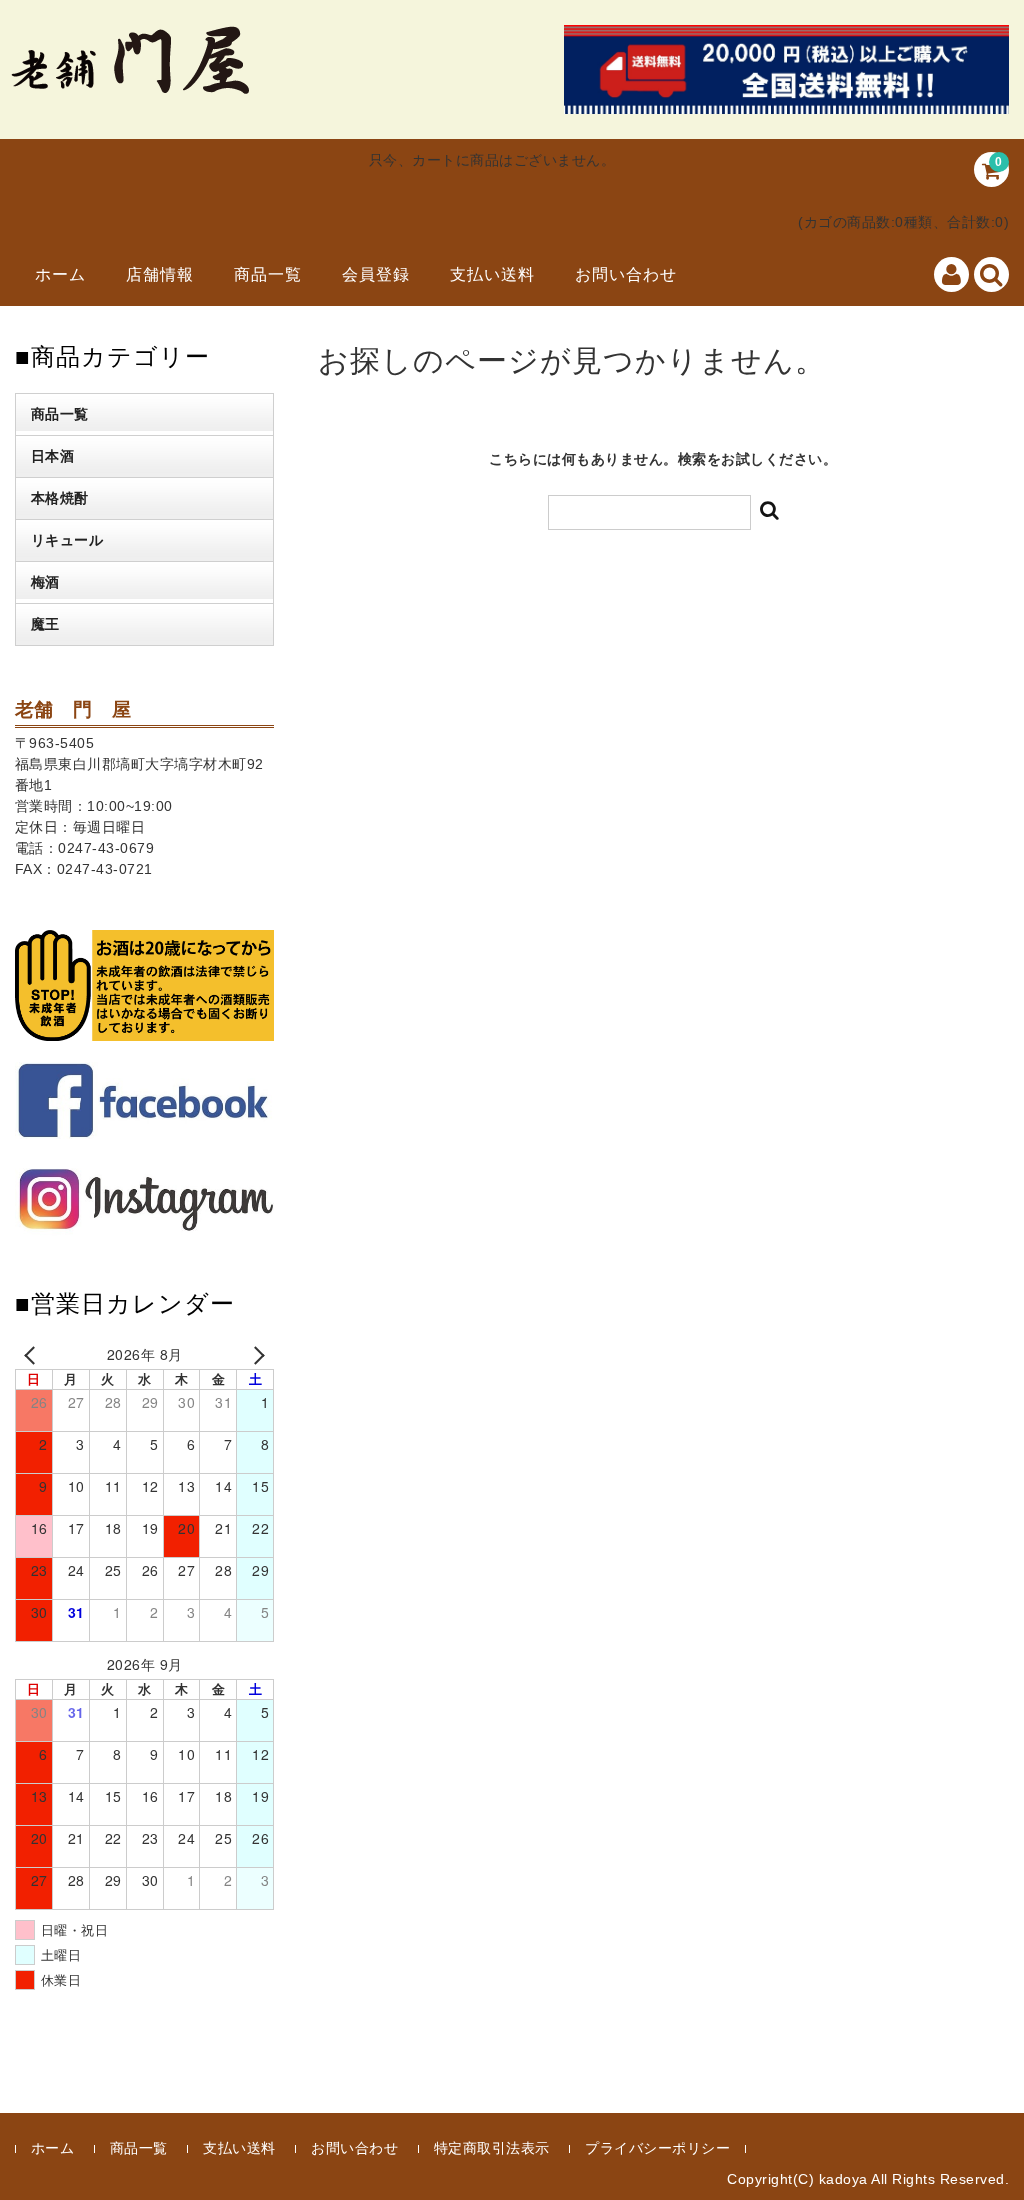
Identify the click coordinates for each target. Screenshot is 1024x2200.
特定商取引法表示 (492, 2148)
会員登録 (376, 274)
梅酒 (45, 582)
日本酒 (53, 456)
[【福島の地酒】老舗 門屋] (129, 81)
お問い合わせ (626, 274)
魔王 (45, 624)
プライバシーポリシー (657, 2148)
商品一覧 (268, 274)
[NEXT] (255, 1354)
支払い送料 (492, 274)
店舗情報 (160, 274)
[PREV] (34, 1354)
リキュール (67, 540)
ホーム (60, 274)
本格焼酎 (60, 498)
